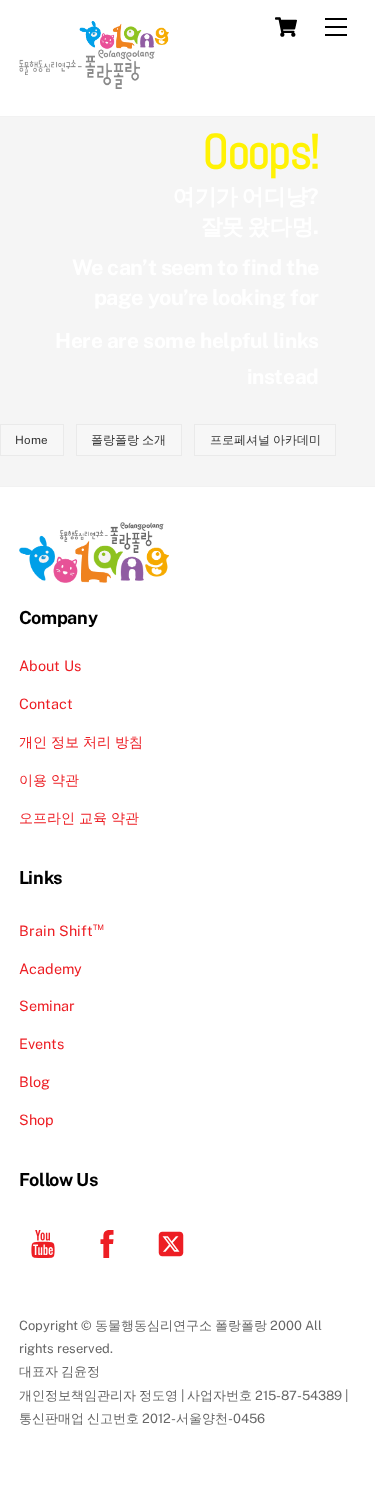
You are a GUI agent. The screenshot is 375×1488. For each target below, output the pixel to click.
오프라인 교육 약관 (79, 817)
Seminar (47, 1005)
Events (41, 1043)
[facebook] (110, 1242)
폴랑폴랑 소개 (128, 440)
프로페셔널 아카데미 (265, 440)
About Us (50, 665)
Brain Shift (61, 930)
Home (31, 440)
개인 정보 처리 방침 (81, 741)
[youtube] (46, 1242)
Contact (46, 703)
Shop (36, 1119)
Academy (50, 968)
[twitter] (174, 1242)
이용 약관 (49, 779)
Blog (34, 1081)
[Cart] (286, 27)
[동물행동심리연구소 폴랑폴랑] (94, 80)
